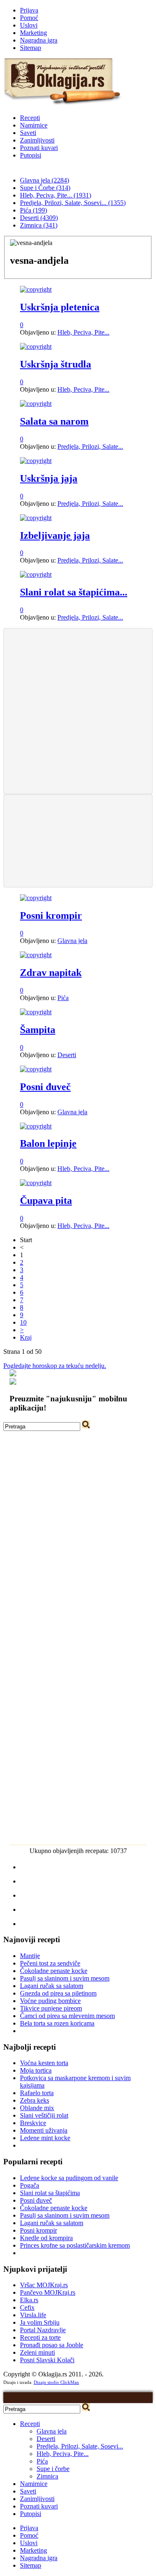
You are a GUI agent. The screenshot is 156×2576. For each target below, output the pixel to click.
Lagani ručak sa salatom (52, 1986)
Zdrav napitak (51, 973)
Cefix (27, 2307)
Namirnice (34, 125)
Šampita (38, 1030)
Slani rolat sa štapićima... (74, 592)
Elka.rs (29, 2300)
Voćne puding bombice (50, 2001)
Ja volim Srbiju (40, 2322)
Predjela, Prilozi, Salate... (90, 446)
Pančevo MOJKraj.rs (48, 2292)
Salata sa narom (54, 421)
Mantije (30, 1956)
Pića (63, 998)
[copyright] (36, 289)
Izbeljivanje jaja (55, 535)
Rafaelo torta (37, 2093)
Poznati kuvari (39, 148)
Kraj (26, 1337)
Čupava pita (46, 1200)
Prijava (29, 10)
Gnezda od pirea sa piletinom (58, 1993)
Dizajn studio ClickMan (56, 2382)
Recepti (30, 118)
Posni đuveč (45, 1087)
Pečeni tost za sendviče (50, 1963)
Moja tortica (36, 2070)
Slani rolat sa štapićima (50, 2193)
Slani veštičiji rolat (44, 2115)
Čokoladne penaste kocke (54, 1971)
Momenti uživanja (44, 2130)
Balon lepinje (48, 1143)
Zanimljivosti (37, 140)
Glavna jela (72, 941)
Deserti (67, 1055)
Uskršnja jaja (49, 478)
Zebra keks (35, 2100)
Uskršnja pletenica (60, 307)
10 (23, 1322)
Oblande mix (37, 2108)
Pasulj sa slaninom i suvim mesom (65, 1978)
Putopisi (31, 155)
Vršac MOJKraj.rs (44, 2285)
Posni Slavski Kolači (47, 2360)
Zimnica (47, 2476)
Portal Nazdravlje (43, 2330)
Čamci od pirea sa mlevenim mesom (67, 2016)
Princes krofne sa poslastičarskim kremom (75, 2245)
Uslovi (29, 25)
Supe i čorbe (53, 2469)
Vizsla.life (33, 2315)
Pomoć (29, 18)
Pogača (30, 2185)
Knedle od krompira (46, 2238)
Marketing (33, 33)
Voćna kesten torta (44, 2063)
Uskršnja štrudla (56, 364)
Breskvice (33, 2123)
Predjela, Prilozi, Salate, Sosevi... (80, 2446)
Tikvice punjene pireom (51, 2008)
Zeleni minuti (37, 2352)
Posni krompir (51, 915)
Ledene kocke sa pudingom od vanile (69, 2178)
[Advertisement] (78, 710)
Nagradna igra (39, 40)
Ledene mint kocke (45, 2138)
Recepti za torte (40, 2337)
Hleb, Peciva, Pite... (83, 332)
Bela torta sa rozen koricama (57, 2023)
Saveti (28, 133)
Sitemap (31, 48)
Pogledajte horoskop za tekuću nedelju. (55, 1366)
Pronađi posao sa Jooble (52, 2345)
